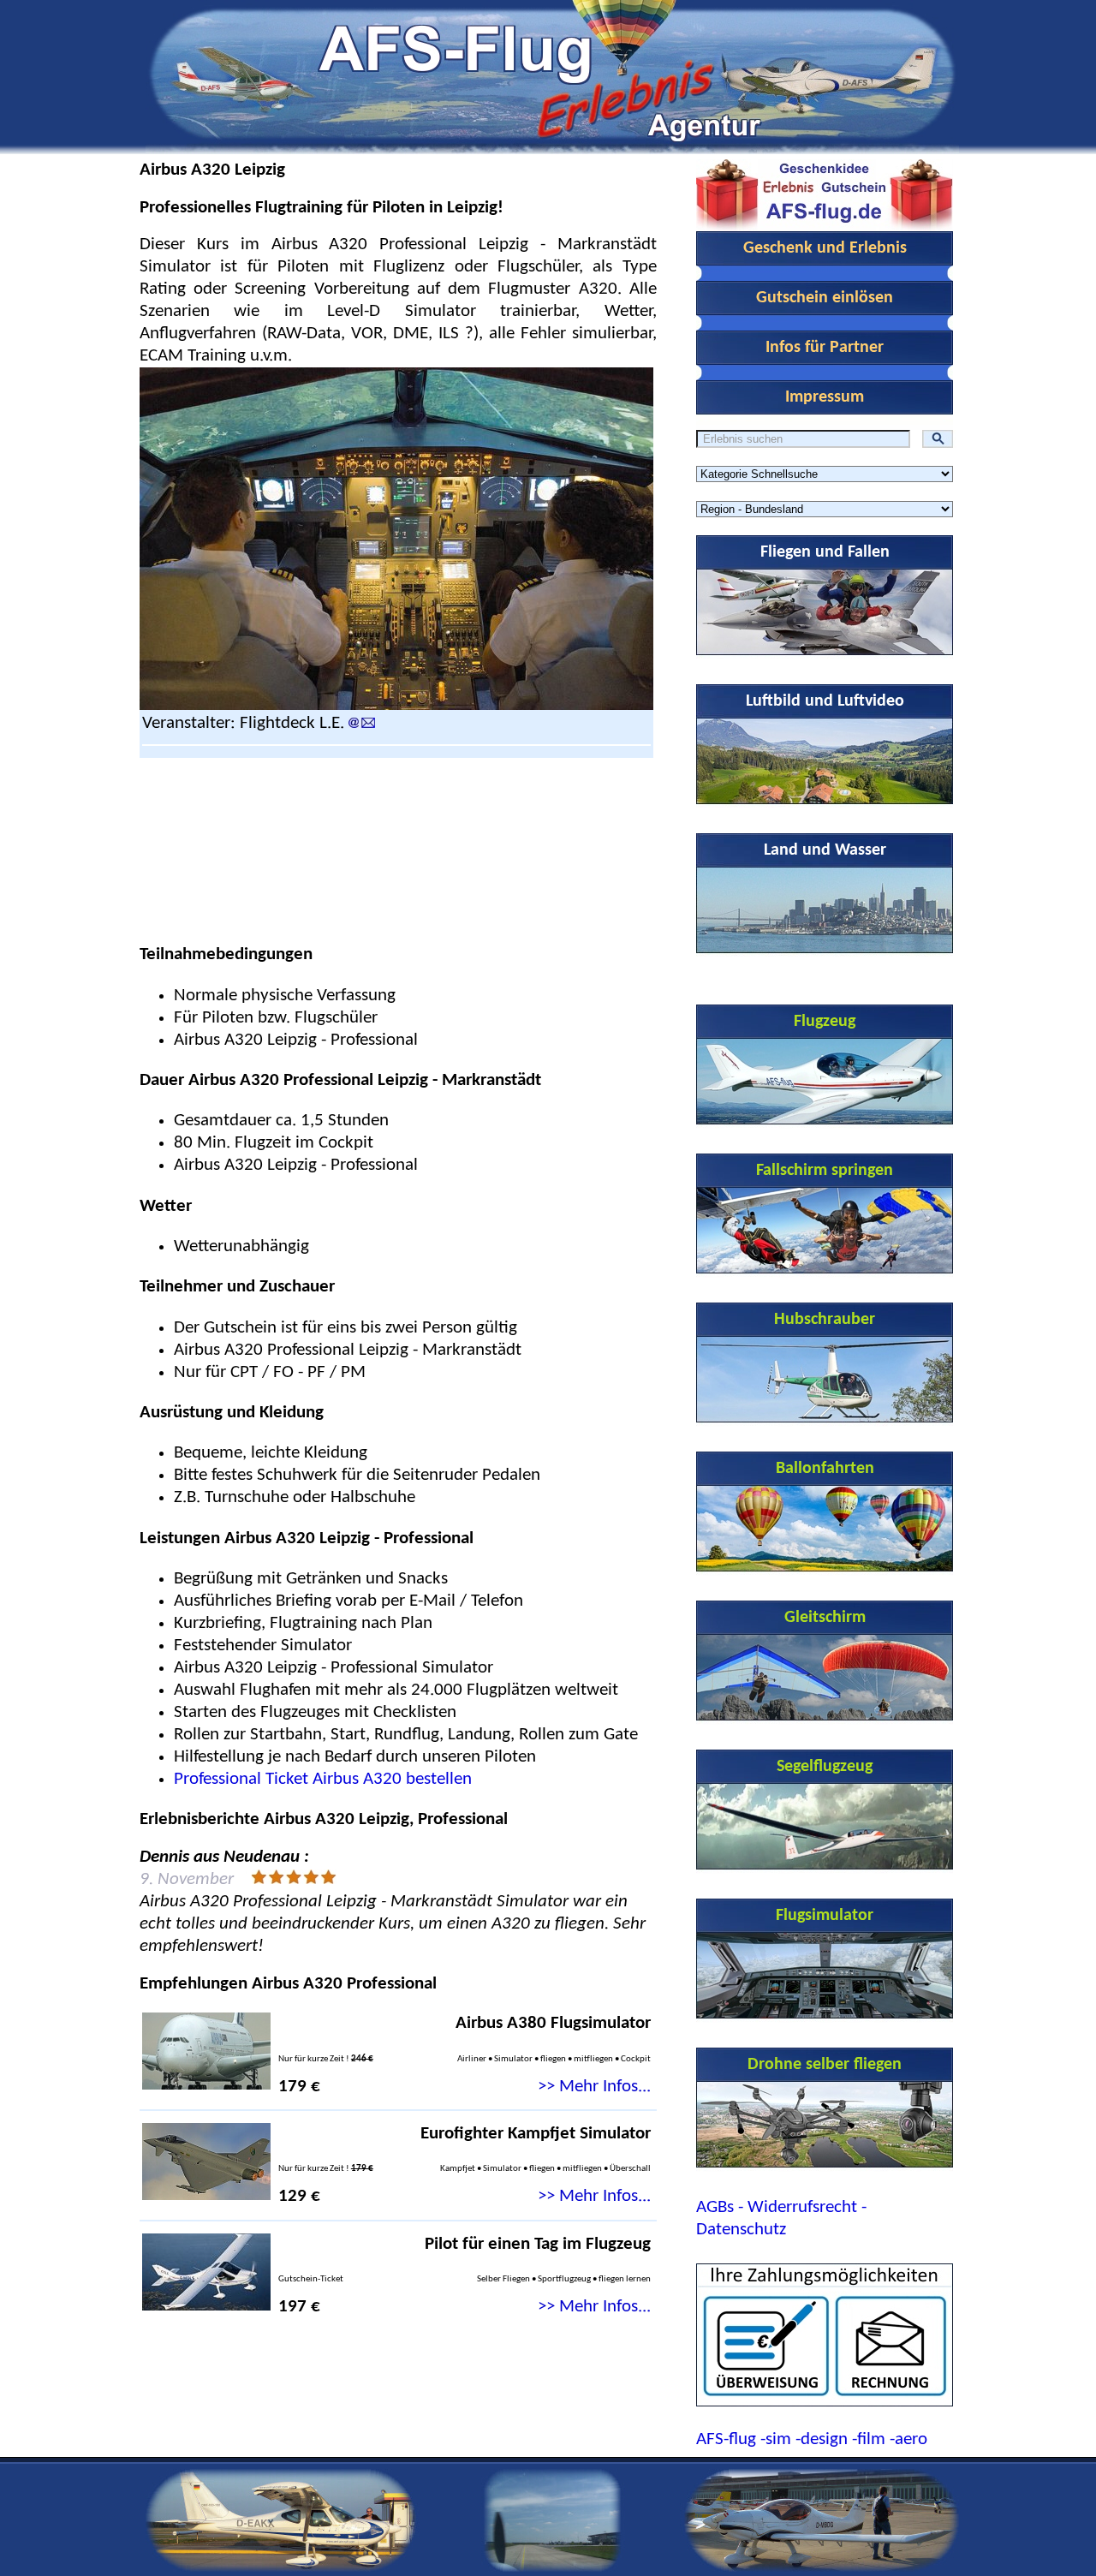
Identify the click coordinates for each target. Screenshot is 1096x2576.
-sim (776, 2439)
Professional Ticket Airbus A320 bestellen (323, 1779)
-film (869, 2439)
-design (822, 2439)
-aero (908, 2439)
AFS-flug (726, 2439)
